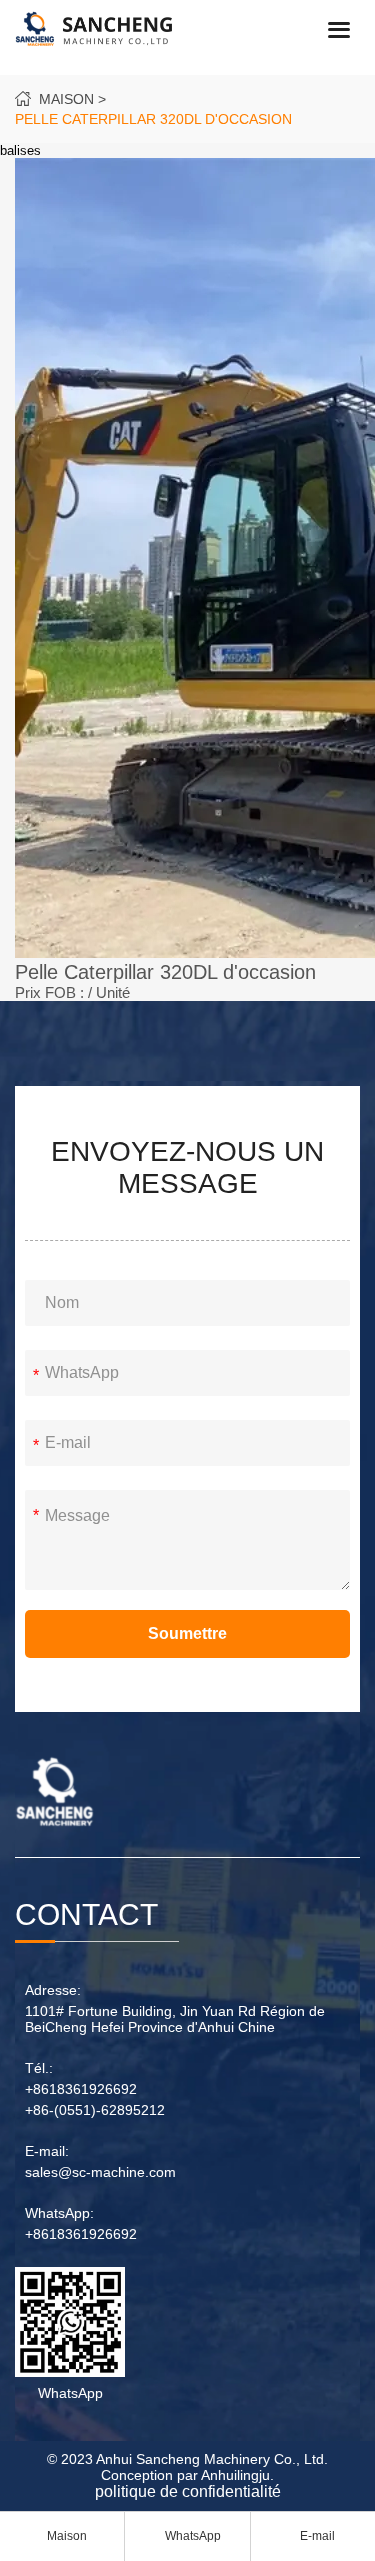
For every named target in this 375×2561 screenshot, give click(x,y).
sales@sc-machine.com (100, 2172)
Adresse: (53, 1990)
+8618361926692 (81, 2089)
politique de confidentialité (188, 2491)
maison (66, 99)
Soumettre (187, 1633)
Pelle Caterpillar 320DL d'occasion (153, 119)
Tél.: (39, 2068)
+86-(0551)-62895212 (95, 2110)
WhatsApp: (59, 2213)
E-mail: (47, 2151)
